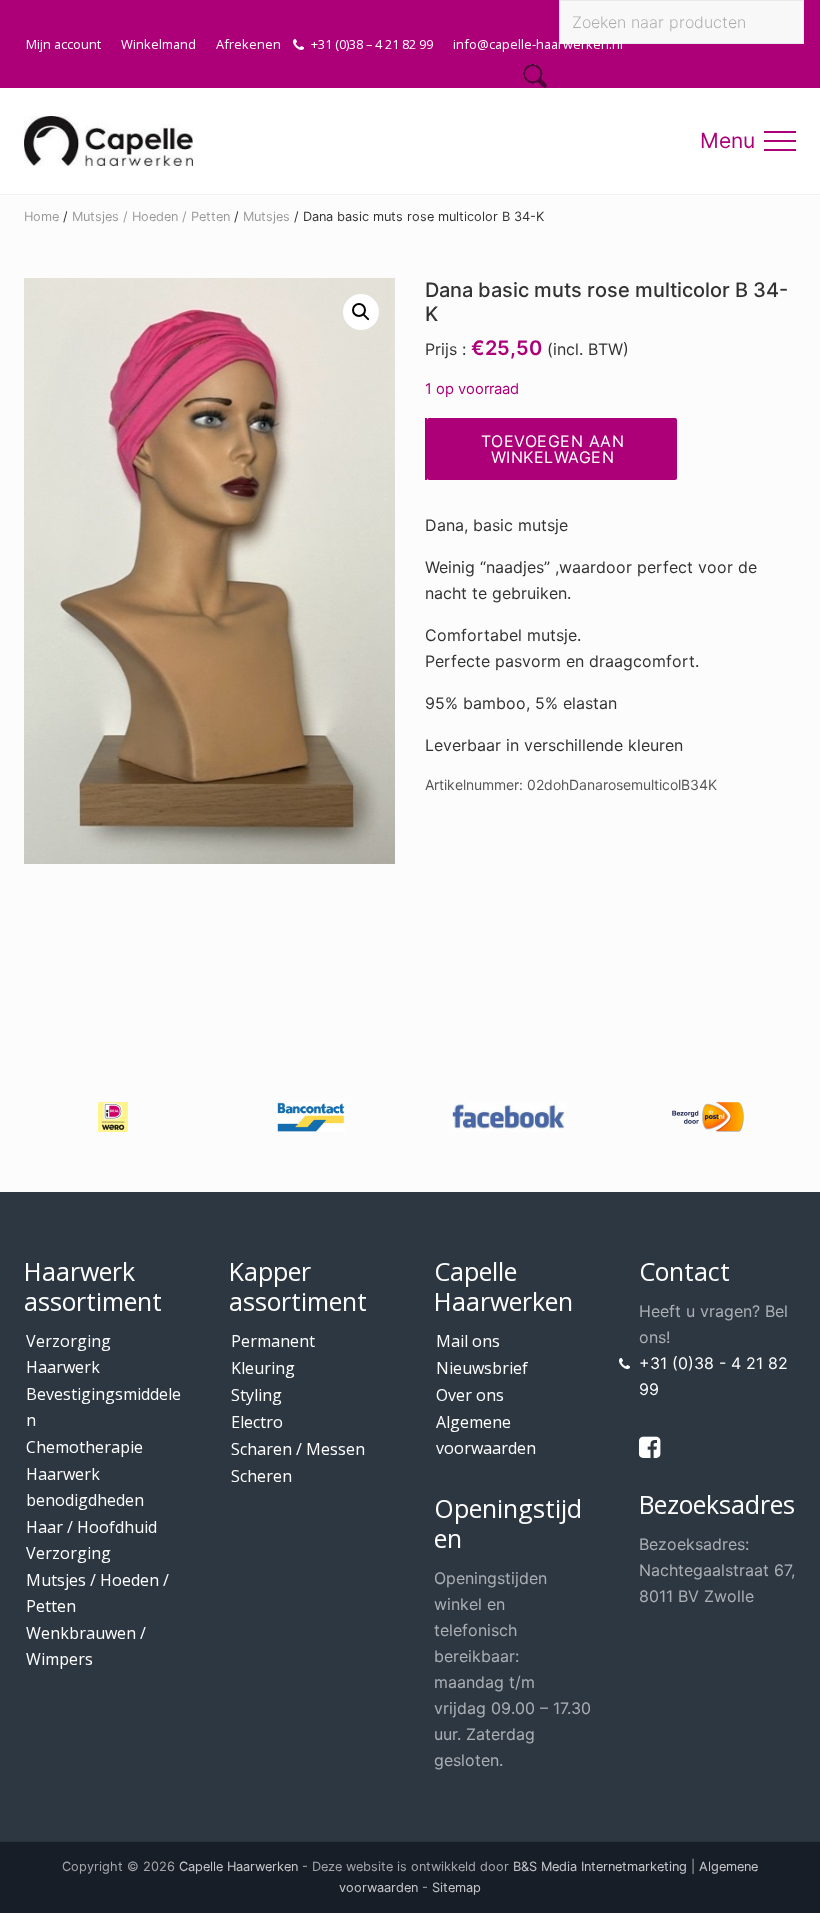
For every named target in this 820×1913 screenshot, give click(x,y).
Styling (256, 1395)
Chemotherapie (84, 1447)
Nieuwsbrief (482, 1368)
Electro (257, 1422)
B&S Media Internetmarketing (600, 1866)
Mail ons (468, 1341)
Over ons (470, 1395)
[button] (780, 141)
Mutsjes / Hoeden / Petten (151, 216)
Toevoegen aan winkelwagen (553, 449)
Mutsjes (266, 216)
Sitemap (456, 1887)
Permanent (273, 1341)
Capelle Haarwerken (238, 1866)
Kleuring (263, 1368)
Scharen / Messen (298, 1449)
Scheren (261, 1476)
